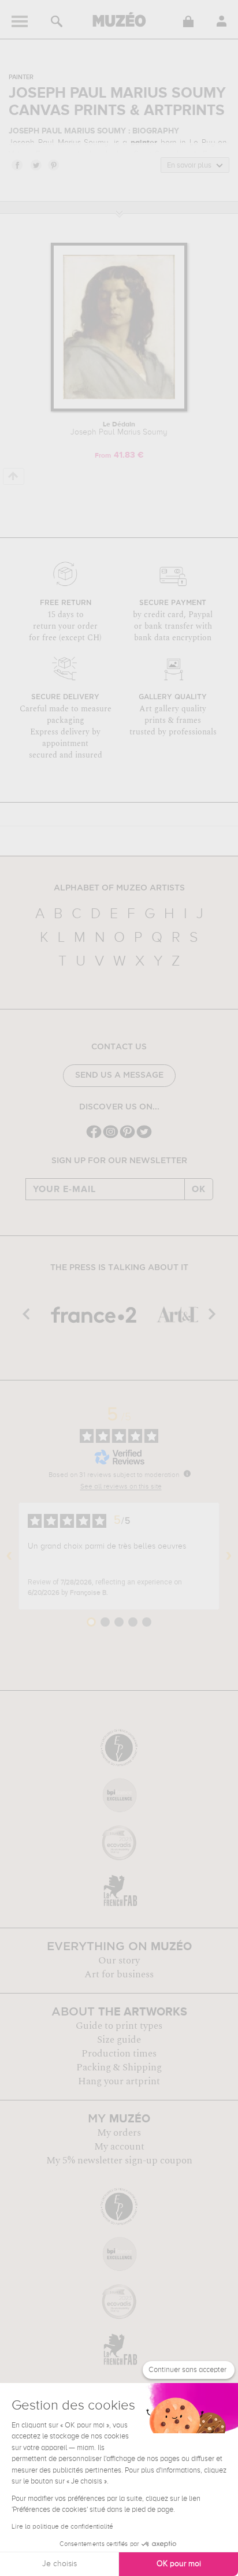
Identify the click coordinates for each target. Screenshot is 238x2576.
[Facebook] (94, 1137)
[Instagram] (111, 1137)
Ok (199, 1189)
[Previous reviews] (9, 1556)
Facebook (17, 165)
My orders (119, 2133)
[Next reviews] (229, 1556)
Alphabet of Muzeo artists (119, 888)
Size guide (119, 2040)
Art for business (119, 1974)
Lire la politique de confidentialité (62, 2527)
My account (119, 2147)
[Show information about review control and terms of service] (187, 1473)
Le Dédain (119, 429)
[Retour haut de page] (14, 476)
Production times (119, 2054)
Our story (119, 1961)
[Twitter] (144, 1137)
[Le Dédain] (119, 409)
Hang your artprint (119, 2081)
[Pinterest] (127, 1137)
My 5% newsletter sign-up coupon (119, 2161)
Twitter (35, 165)
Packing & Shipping (119, 2068)
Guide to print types (119, 2026)
